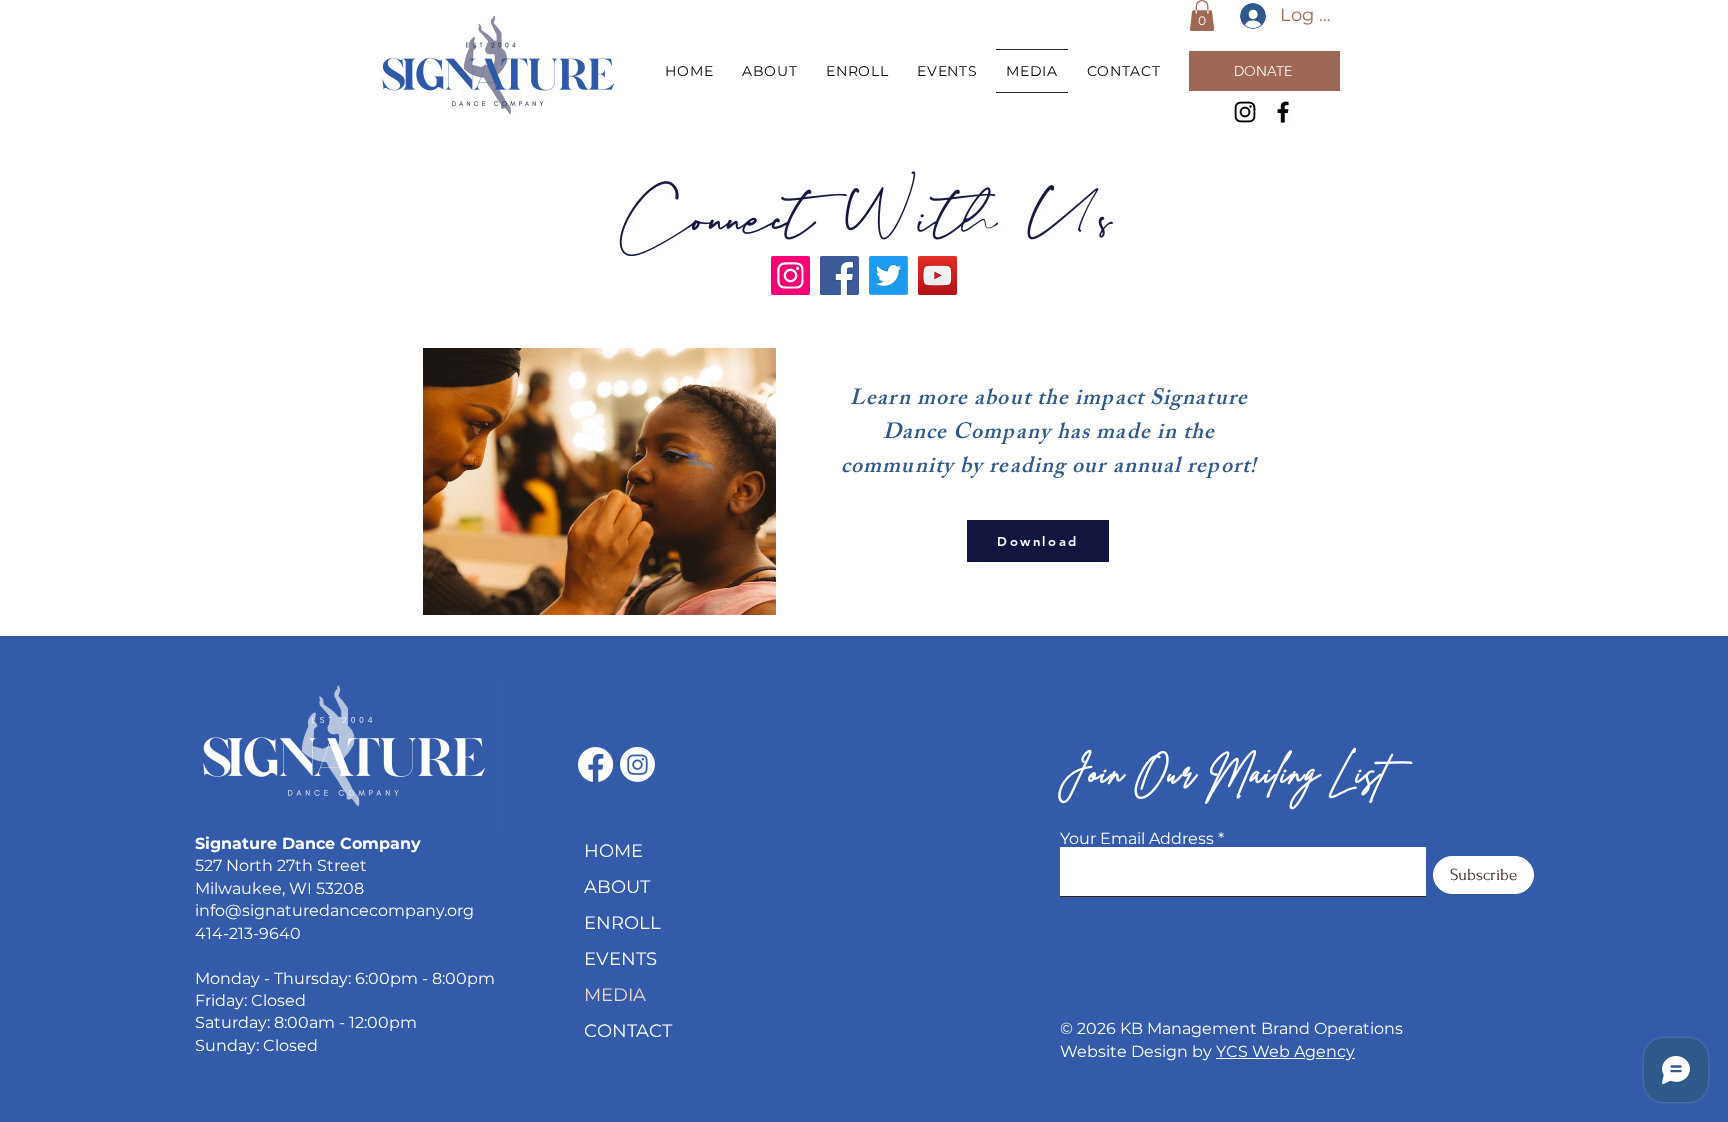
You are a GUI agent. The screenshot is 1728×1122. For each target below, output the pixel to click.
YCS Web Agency (1285, 1051)
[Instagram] (1245, 112)
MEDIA (615, 995)
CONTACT (628, 1031)
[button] (1202, 15)
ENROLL (622, 923)
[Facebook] (1283, 112)
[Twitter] (888, 275)
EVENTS (620, 959)
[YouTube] (937, 275)
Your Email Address (1137, 839)
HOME (613, 851)
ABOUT (617, 887)
